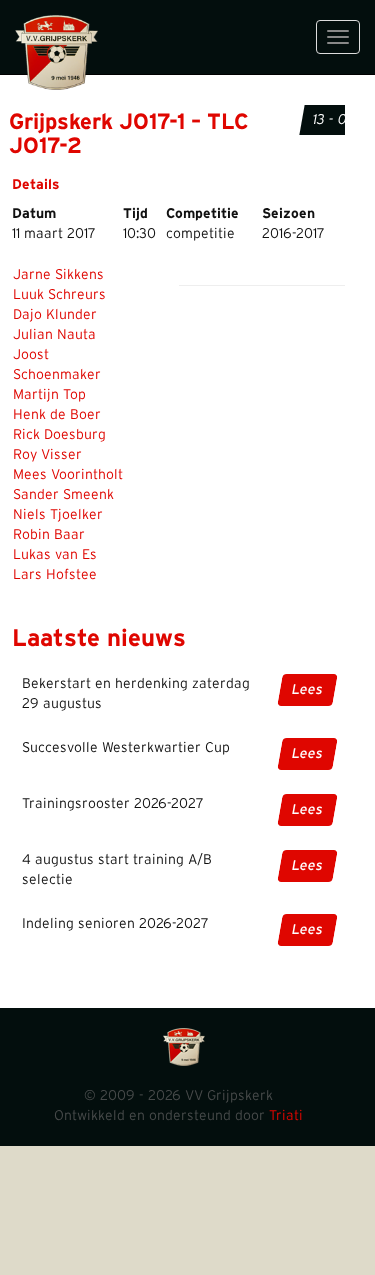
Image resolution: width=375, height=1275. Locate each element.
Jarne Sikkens (58, 275)
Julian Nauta (54, 335)
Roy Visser (47, 455)
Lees (307, 690)
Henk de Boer (57, 415)
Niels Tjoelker (58, 515)
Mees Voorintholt (68, 475)
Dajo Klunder (55, 315)
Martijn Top (49, 395)
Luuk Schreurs (59, 295)
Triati (286, 1116)
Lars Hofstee (55, 575)
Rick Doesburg (59, 435)
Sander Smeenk (63, 495)
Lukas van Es (55, 555)
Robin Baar (49, 535)
